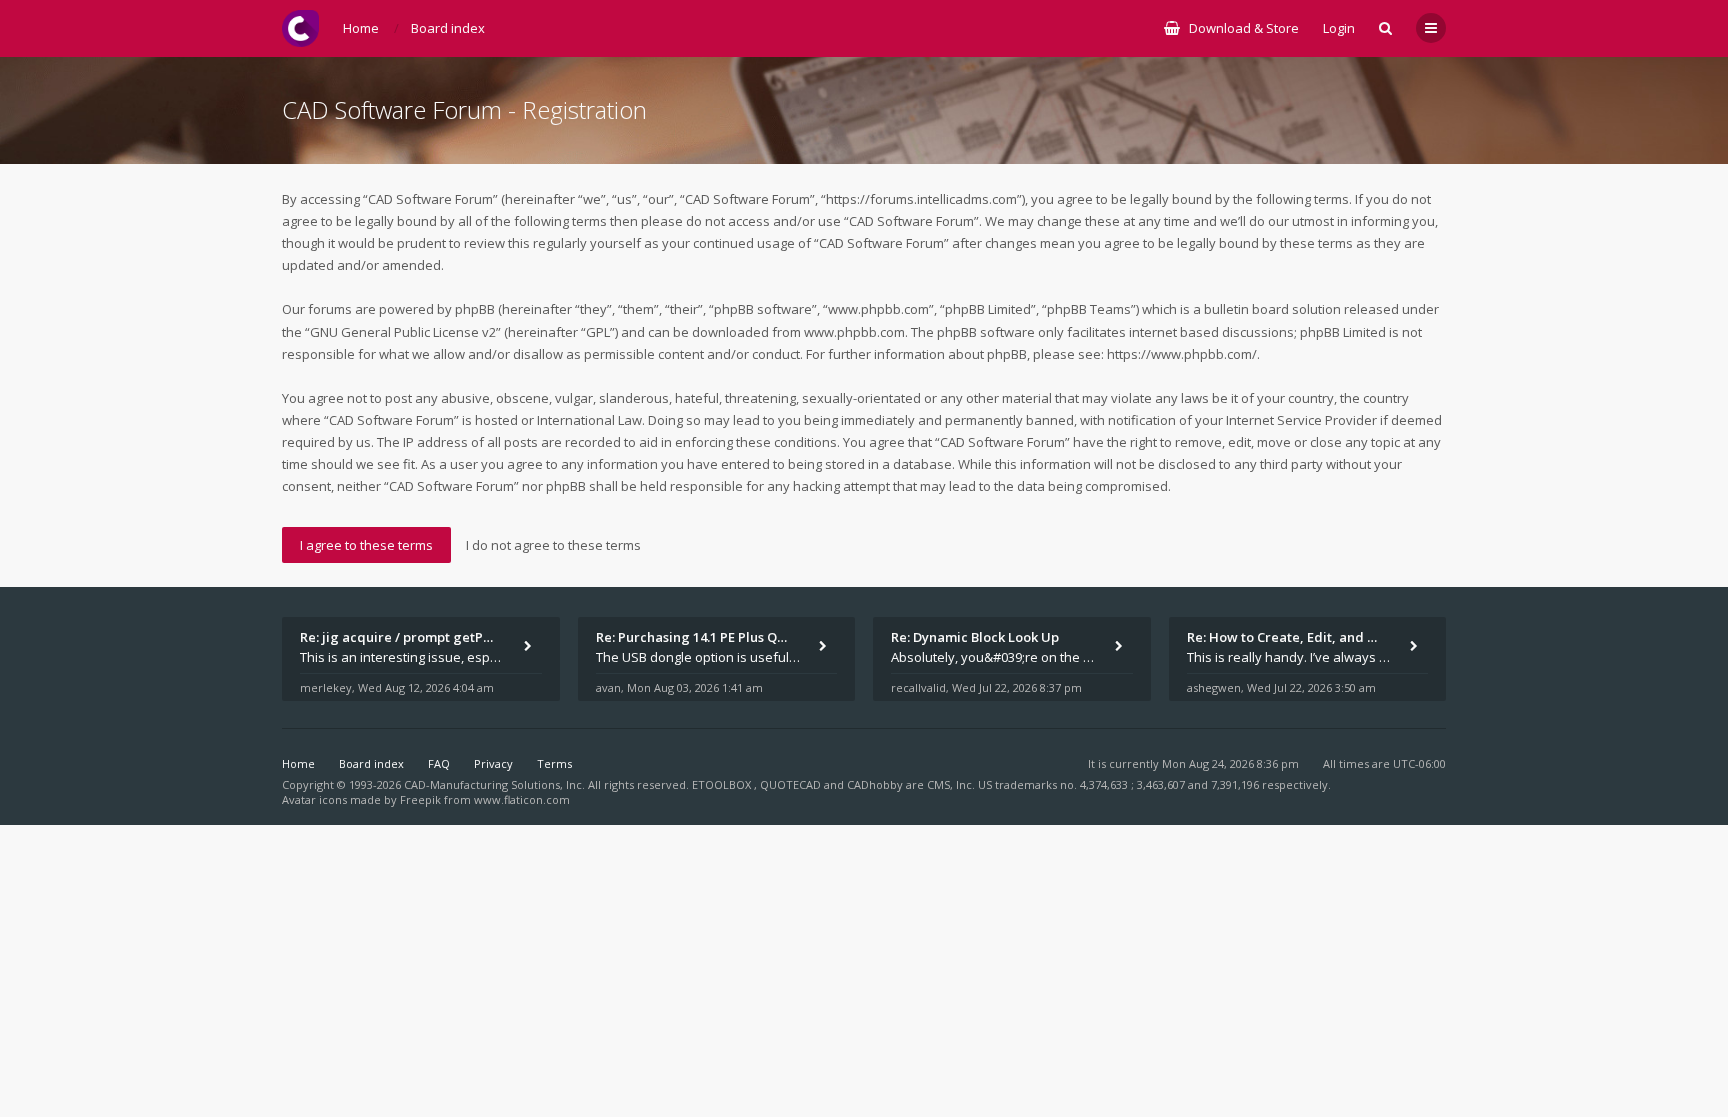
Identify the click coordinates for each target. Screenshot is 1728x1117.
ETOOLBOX (723, 784)
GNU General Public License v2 (403, 332)
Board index (371, 763)
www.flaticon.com (522, 799)
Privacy (493, 763)
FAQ (439, 763)
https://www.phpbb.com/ (1182, 354)
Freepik (420, 799)
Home (298, 763)
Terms (554, 763)
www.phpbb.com (854, 332)
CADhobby (875, 784)
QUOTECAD (792, 784)
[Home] (300, 28)
